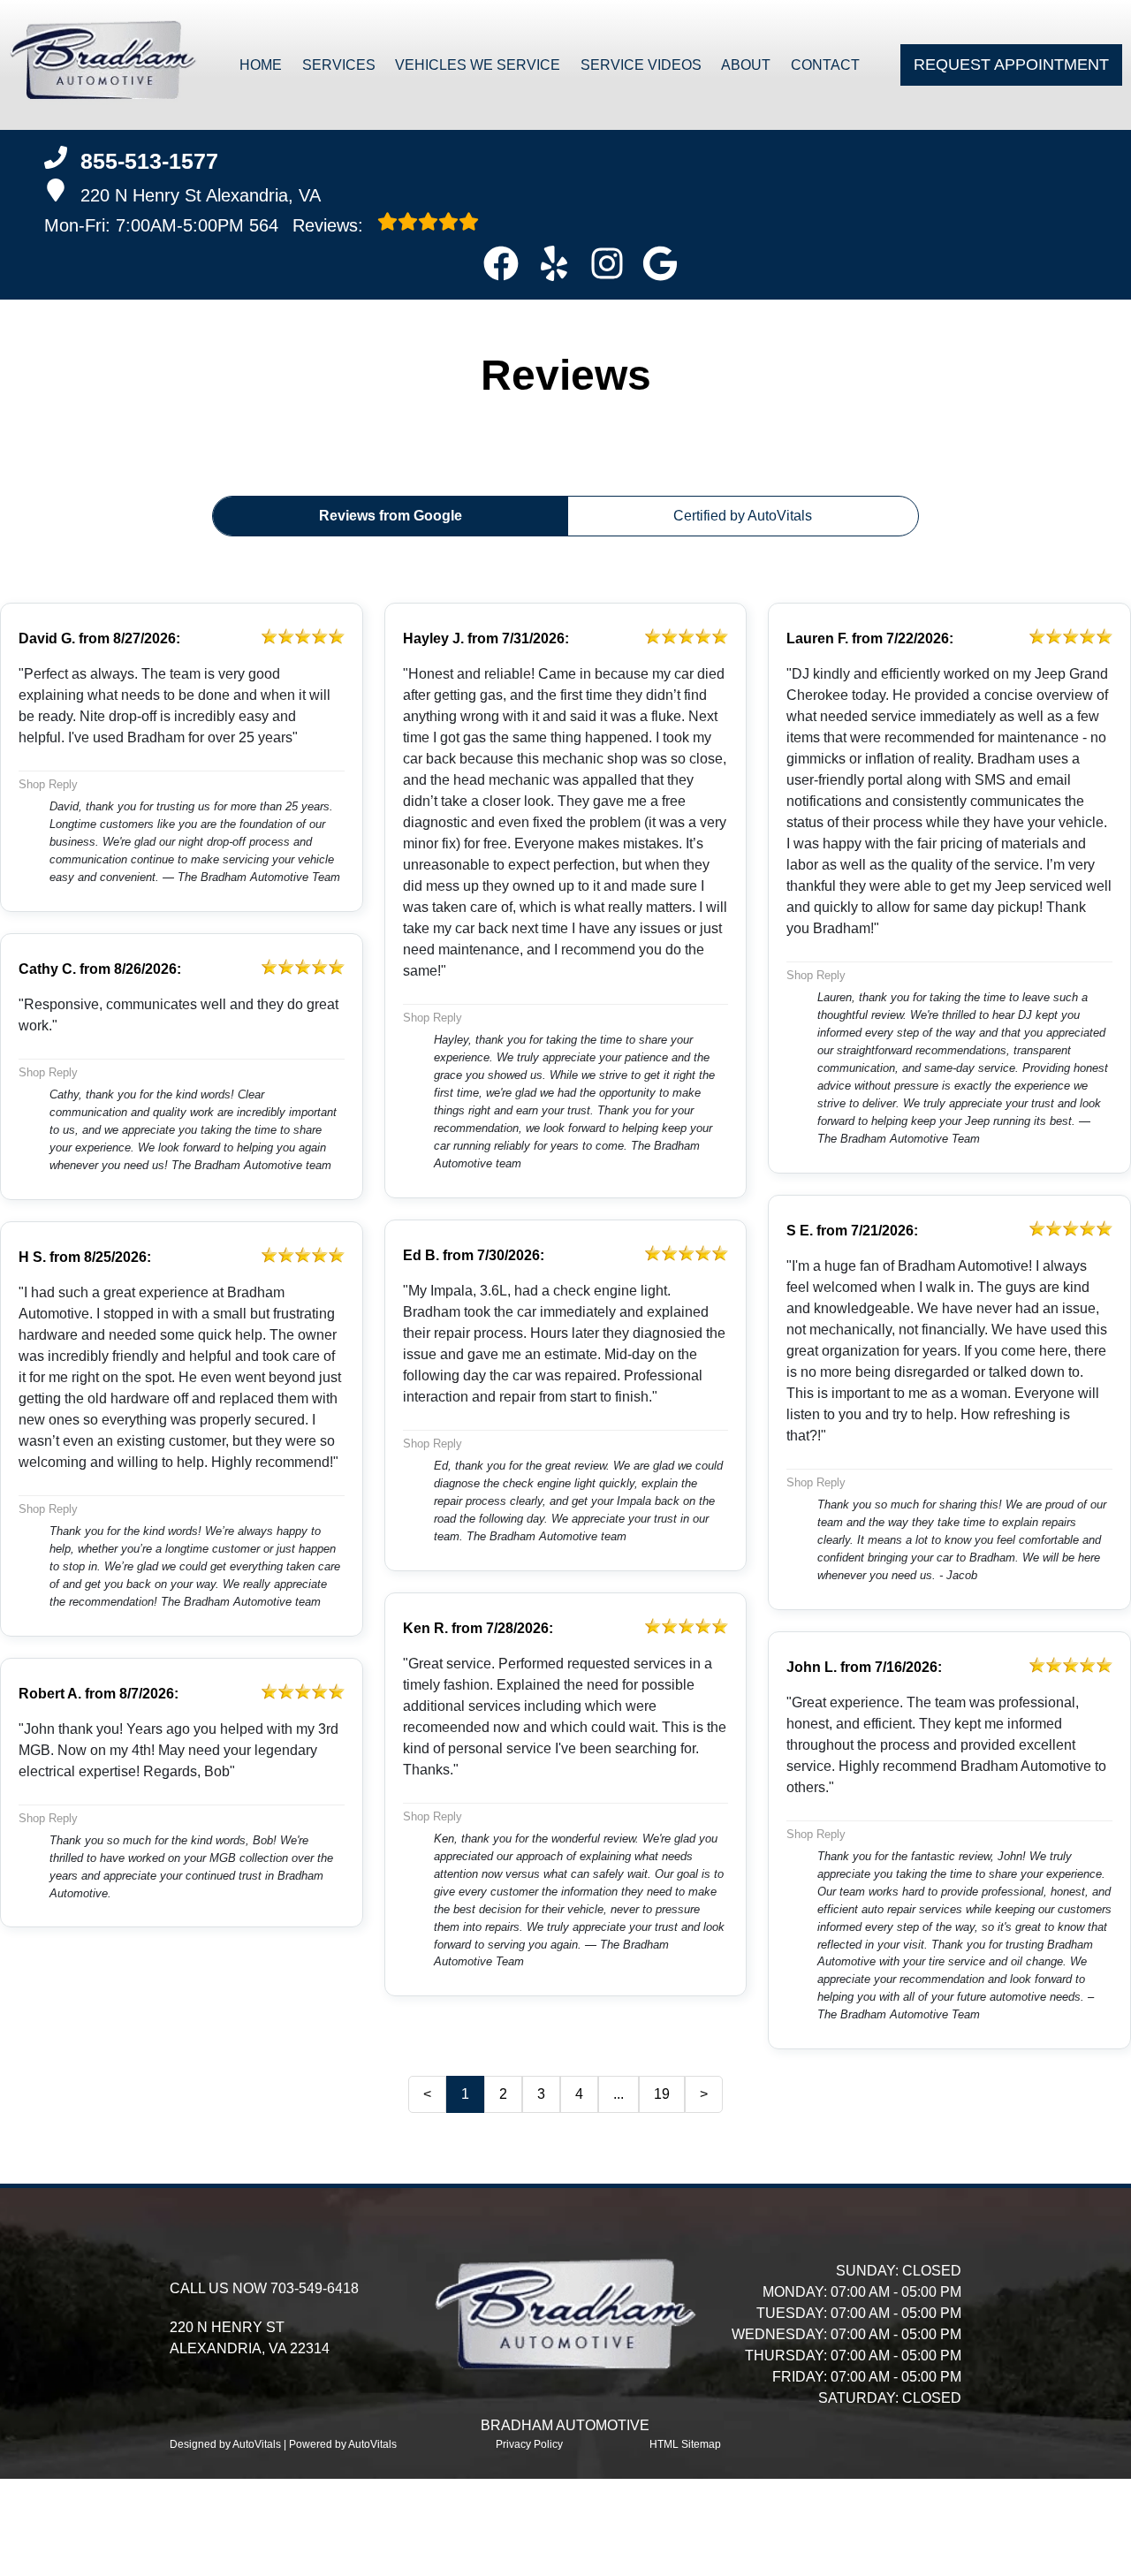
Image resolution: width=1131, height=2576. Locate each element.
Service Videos (641, 65)
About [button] (746, 65)
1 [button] (465, 2094)
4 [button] (579, 2094)
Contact (825, 65)
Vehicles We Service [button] (478, 65)
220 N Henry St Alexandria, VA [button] (201, 195)
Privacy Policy (529, 2444)
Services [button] (339, 65)
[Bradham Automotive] (103, 65)
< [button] (427, 2094)
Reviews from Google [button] (391, 516)
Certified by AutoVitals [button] (743, 516)
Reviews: (309, 225)
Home (261, 65)
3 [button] (541, 2094)
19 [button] (662, 2094)
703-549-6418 (315, 2288)
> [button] (704, 2094)
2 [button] (503, 2094)
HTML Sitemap (685, 2444)
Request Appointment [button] (1011, 65)
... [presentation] (619, 2094)
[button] (501, 263)
